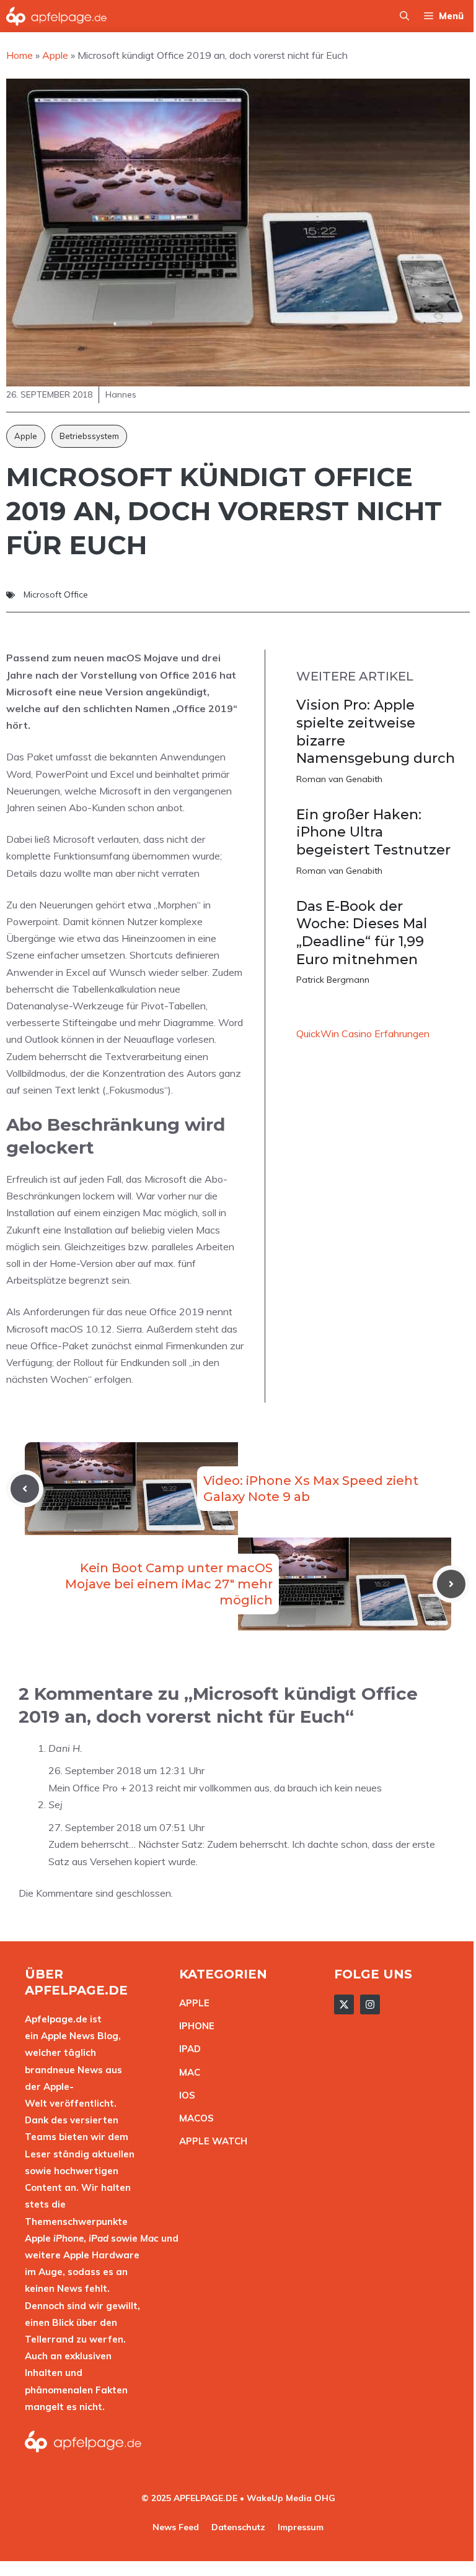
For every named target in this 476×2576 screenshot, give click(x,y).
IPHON (194, 2026)
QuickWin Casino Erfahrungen (363, 1033)
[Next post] (451, 1584)
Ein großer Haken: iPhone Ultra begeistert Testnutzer (373, 832)
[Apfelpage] (57, 16)
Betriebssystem (89, 436)
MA (187, 2072)
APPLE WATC (210, 2141)
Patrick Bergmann (333, 980)
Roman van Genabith (339, 779)
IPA (187, 2049)
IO (184, 2095)
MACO (193, 2118)
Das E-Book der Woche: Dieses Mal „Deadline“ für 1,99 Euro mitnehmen (362, 933)
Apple (26, 436)
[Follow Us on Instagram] (370, 2004)
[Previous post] (25, 1489)
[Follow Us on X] (344, 2004)
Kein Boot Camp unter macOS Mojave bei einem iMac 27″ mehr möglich (169, 1584)
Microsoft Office (56, 594)
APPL (192, 2003)
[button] (404, 16)
